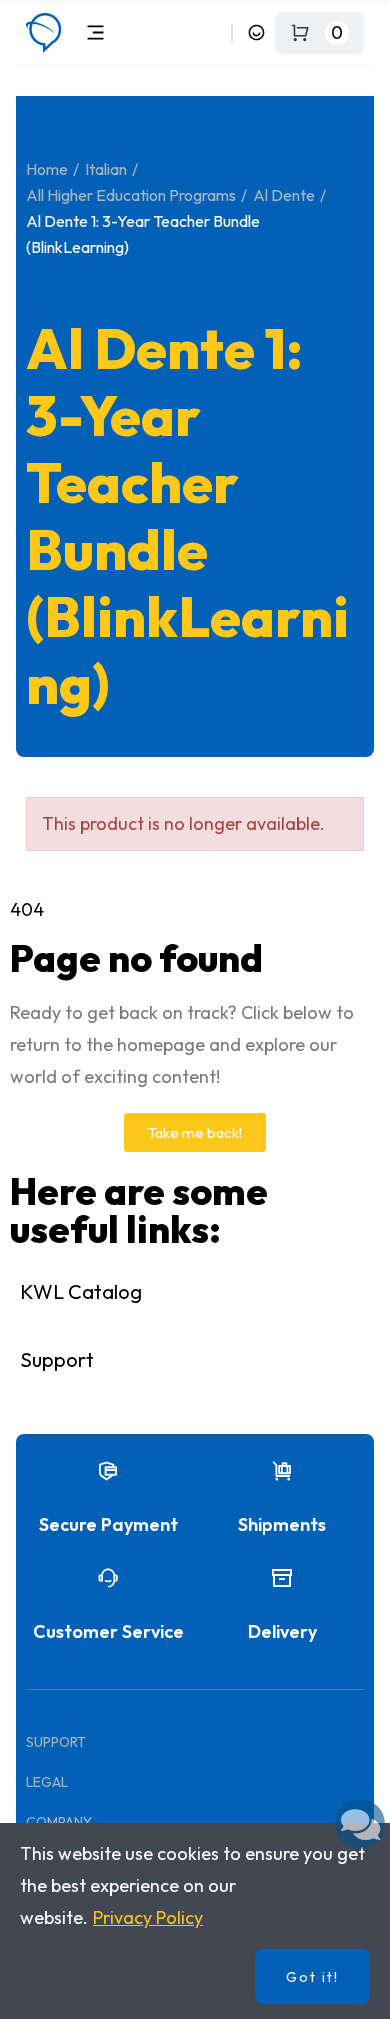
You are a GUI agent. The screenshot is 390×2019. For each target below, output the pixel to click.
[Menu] (95, 32)
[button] (195, 1132)
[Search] (212, 32)
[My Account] (256, 32)
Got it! (312, 1977)
